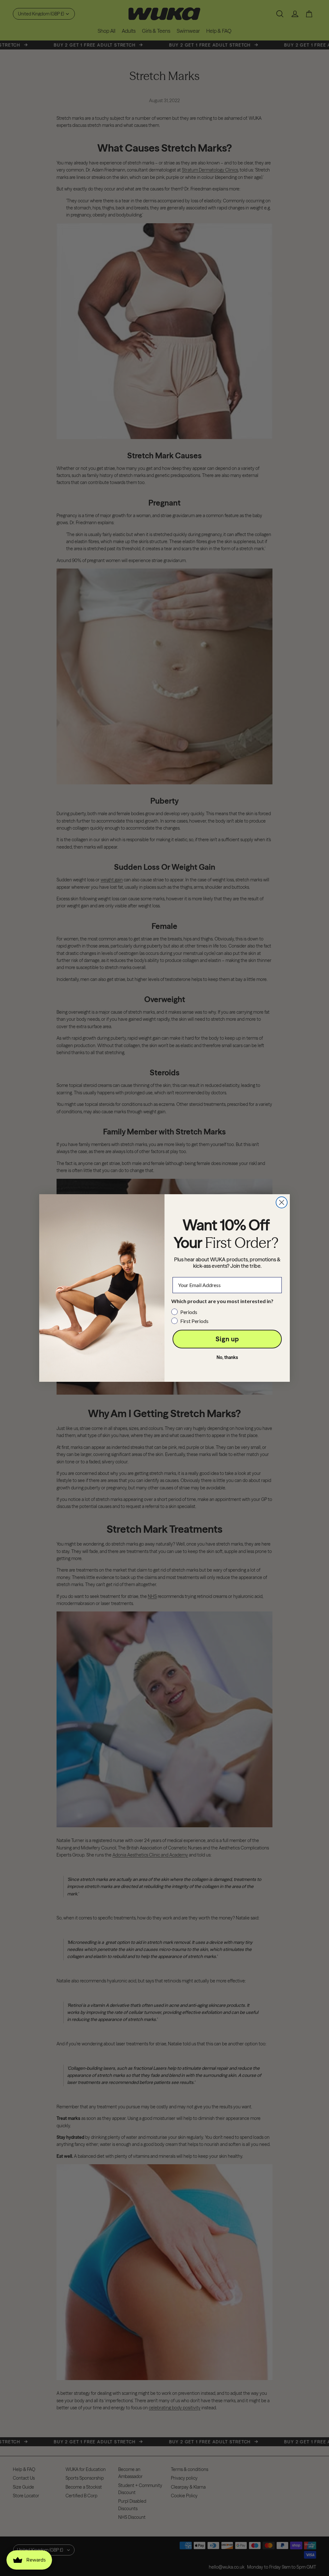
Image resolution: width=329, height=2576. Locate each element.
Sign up (227, 1339)
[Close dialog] (282, 1202)
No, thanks (227, 1357)
